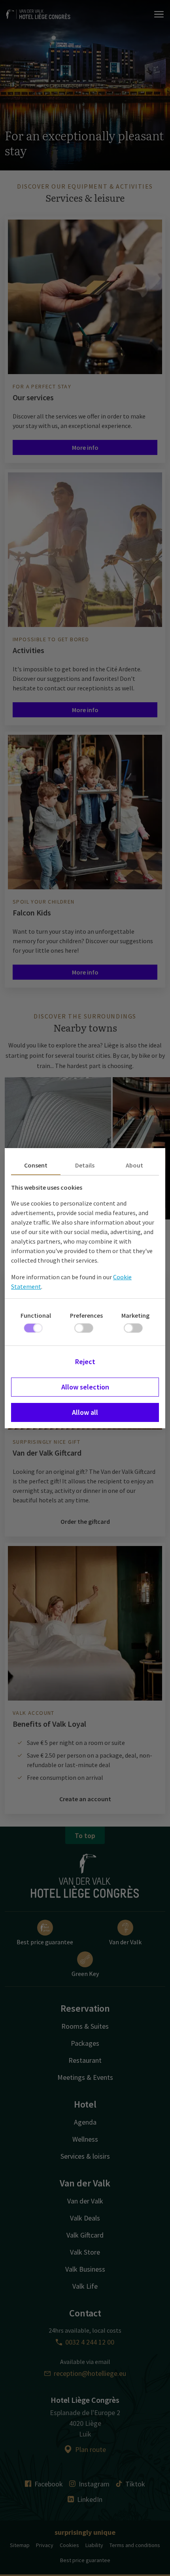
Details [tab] (85, 1165)
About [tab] (134, 1165)
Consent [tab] (36, 1165)
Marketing (135, 1315)
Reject (85, 1362)
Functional (36, 1315)
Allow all (85, 1412)
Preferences (86, 1315)
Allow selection (85, 1387)
